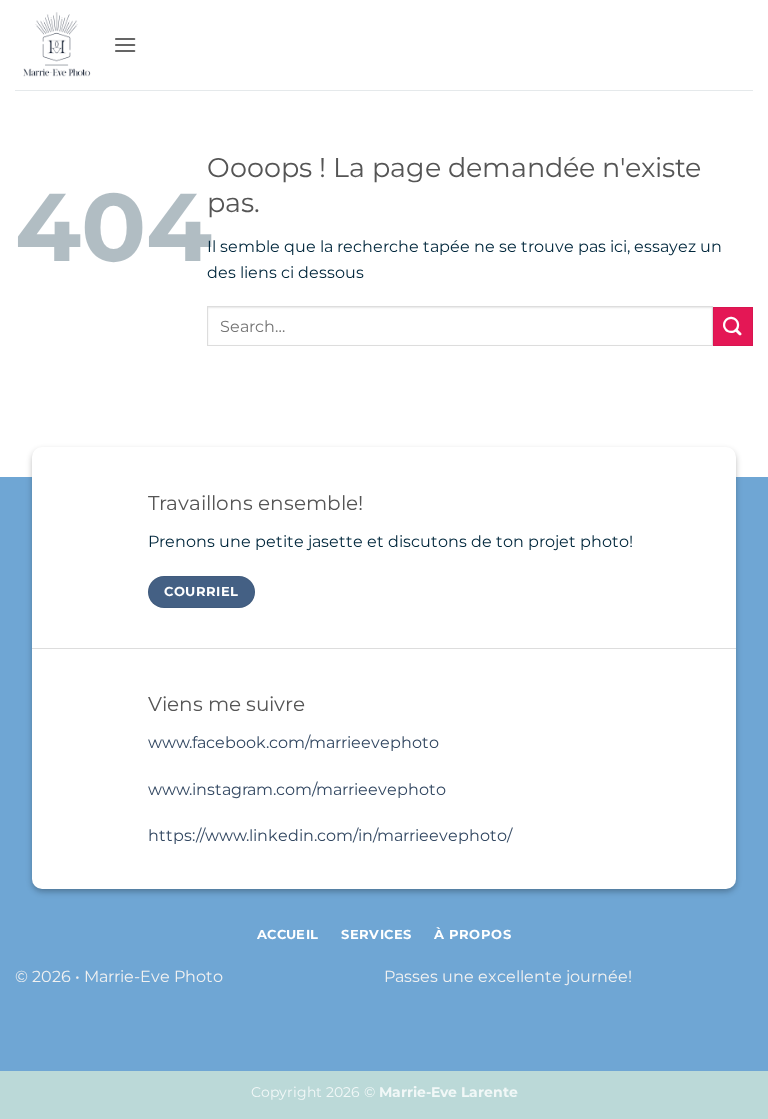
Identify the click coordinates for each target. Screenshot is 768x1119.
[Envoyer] (733, 326)
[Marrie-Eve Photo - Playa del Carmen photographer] (56, 45)
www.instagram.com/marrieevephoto (297, 789)
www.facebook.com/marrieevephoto (293, 742)
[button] (125, 44)
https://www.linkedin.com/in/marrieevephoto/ (330, 835)
